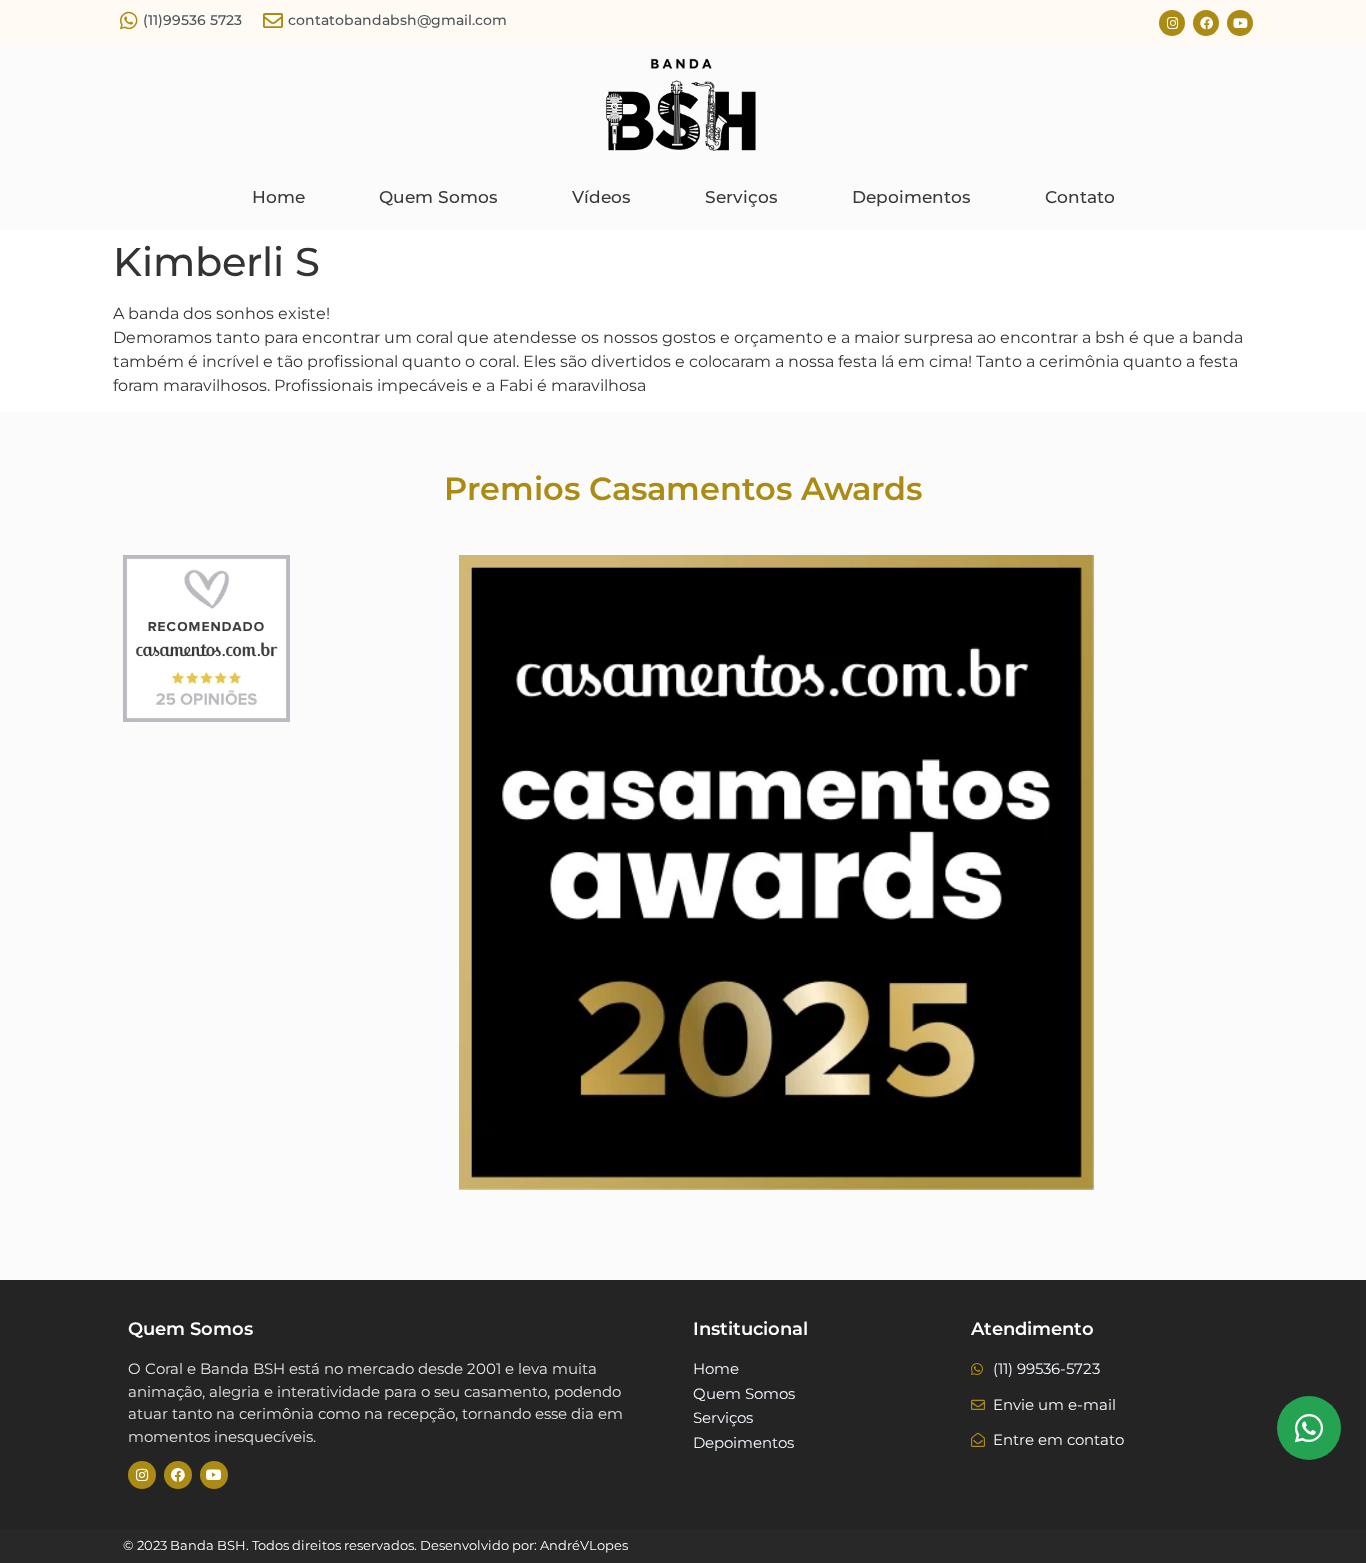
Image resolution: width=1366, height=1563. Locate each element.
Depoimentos (911, 197)
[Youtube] (1240, 23)
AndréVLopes (584, 1545)
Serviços (741, 197)
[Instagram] (1172, 23)
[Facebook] (1206, 23)
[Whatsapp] (1309, 1428)
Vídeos (601, 197)
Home (278, 197)
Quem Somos (438, 197)
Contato (1080, 197)
